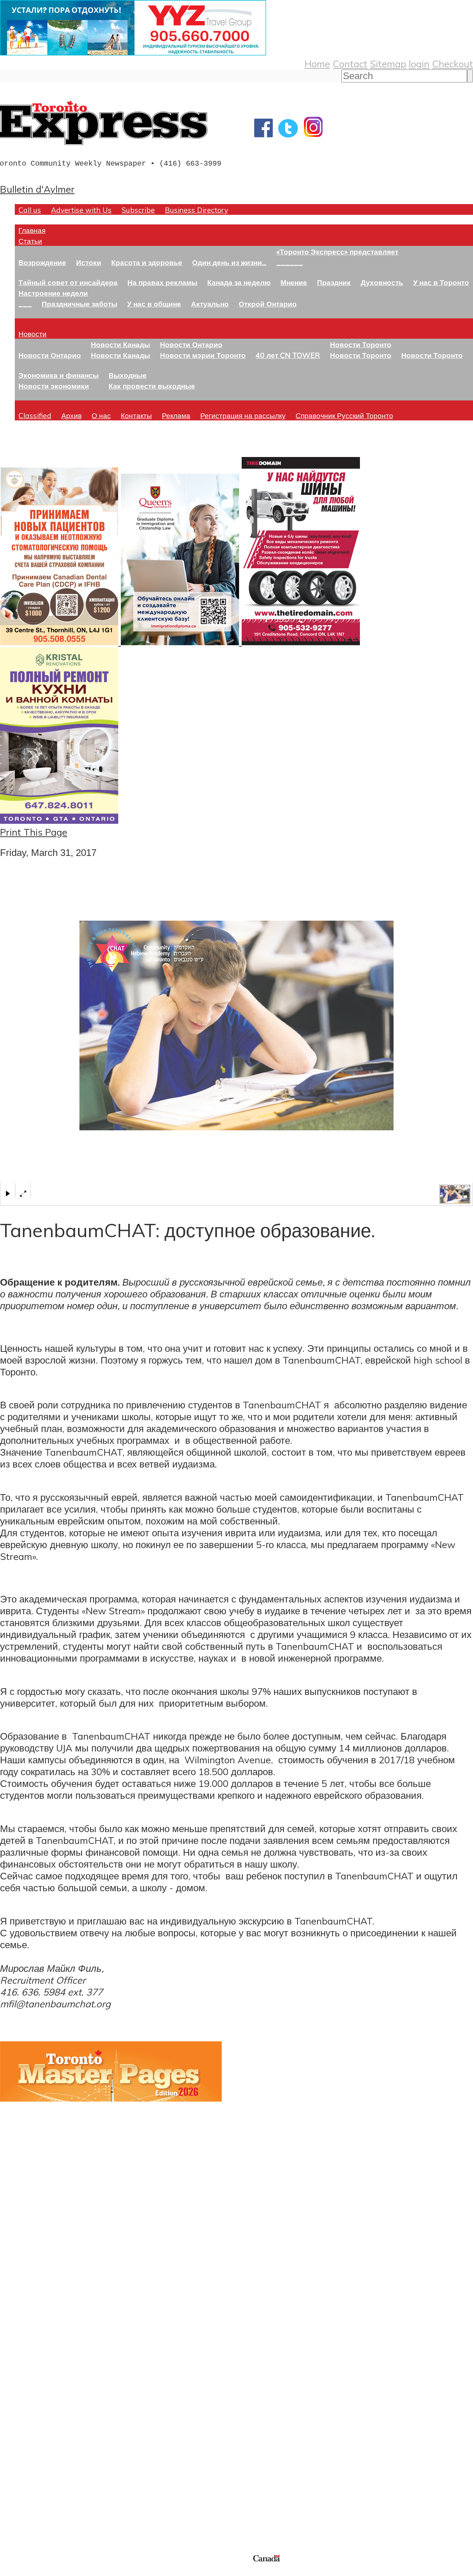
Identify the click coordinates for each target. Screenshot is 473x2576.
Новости (33, 334)
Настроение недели (53, 293)
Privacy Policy (44, 2571)
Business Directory (196, 210)
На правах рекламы (162, 282)
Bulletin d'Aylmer (37, 189)
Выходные (128, 375)
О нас (101, 415)
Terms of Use (11, 2571)
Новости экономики (54, 386)
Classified (35, 415)
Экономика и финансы (59, 375)
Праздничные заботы (79, 304)
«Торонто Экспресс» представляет (337, 252)
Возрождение (42, 262)
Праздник (334, 282)
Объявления (28, 2410)
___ (25, 304)
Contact (350, 64)
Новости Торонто (361, 344)
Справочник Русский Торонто (344, 415)
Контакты (136, 415)
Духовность (382, 282)
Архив (72, 415)
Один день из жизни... (229, 262)
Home (317, 64)
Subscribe (138, 210)
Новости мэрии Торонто (203, 355)
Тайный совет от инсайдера (68, 282)
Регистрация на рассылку (243, 415)
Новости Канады (120, 344)
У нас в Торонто (441, 282)
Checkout (452, 64)
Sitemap (388, 64)
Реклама (176, 415)
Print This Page (34, 832)
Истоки (89, 262)
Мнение (294, 282)
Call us (30, 210)
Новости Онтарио (50, 355)
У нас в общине (154, 304)
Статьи (30, 241)
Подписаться (29, 2374)
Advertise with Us (81, 210)
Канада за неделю (239, 282)
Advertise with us (39, 2504)
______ (290, 262)
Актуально (210, 304)
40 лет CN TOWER (288, 355)
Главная (32, 230)
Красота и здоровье (147, 262)
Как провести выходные (152, 386)
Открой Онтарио (268, 304)
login (419, 64)
